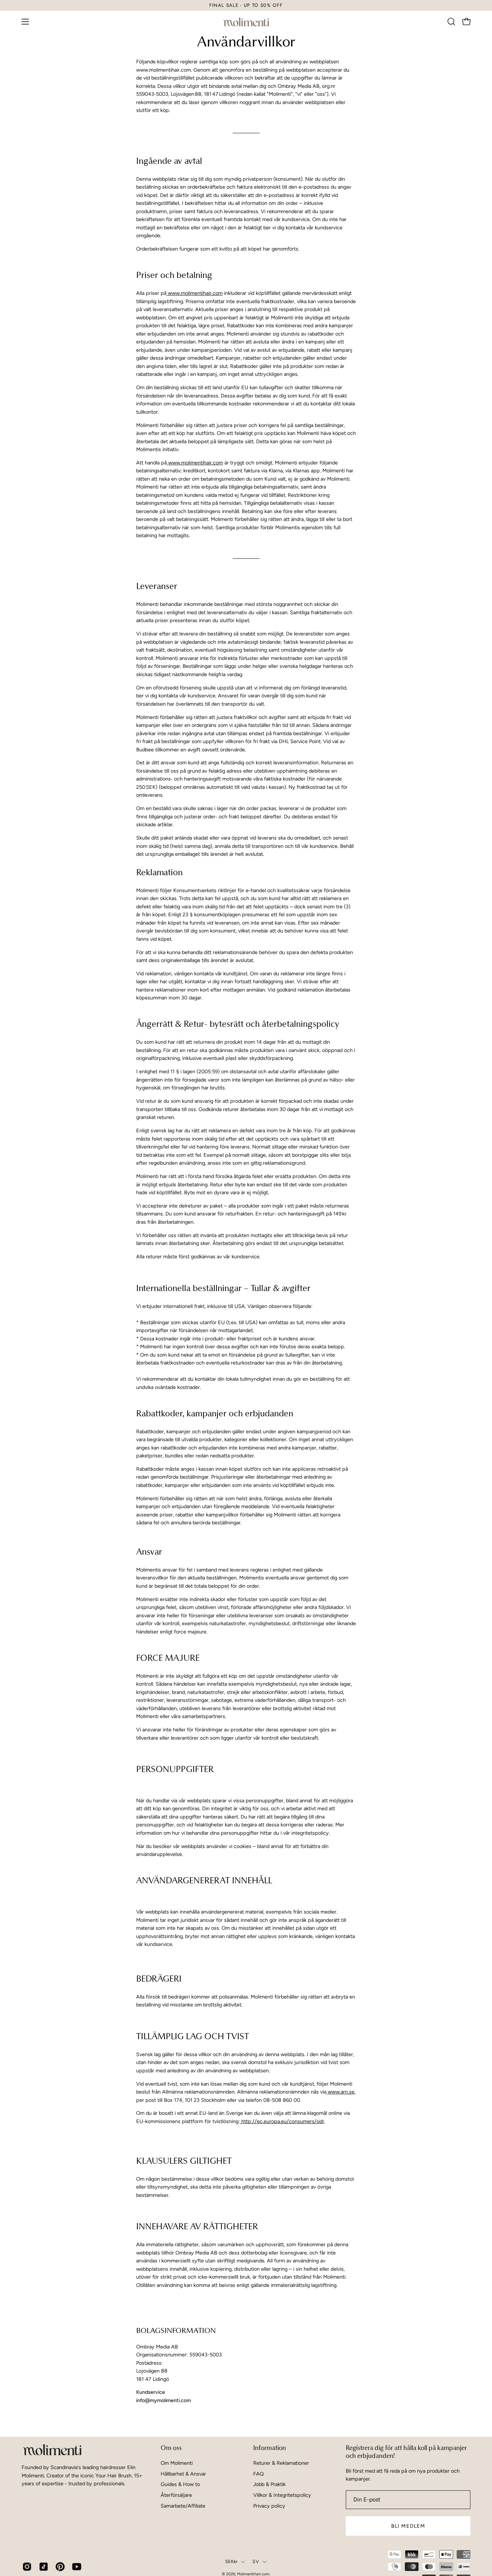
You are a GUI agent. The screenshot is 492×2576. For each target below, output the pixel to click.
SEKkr (231, 2561)
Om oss (171, 2448)
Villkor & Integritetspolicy (282, 2495)
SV (256, 2561)
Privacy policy (269, 2506)
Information (270, 2448)
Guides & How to (180, 2484)
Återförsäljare (176, 2495)
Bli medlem (408, 2526)
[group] (246, 5)
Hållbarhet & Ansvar (183, 2474)
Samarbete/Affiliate (183, 2506)
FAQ (258, 2474)
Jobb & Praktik (269, 2484)
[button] (451, 22)
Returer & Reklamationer (281, 2463)
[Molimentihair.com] (246, 22)
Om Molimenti (177, 2463)
